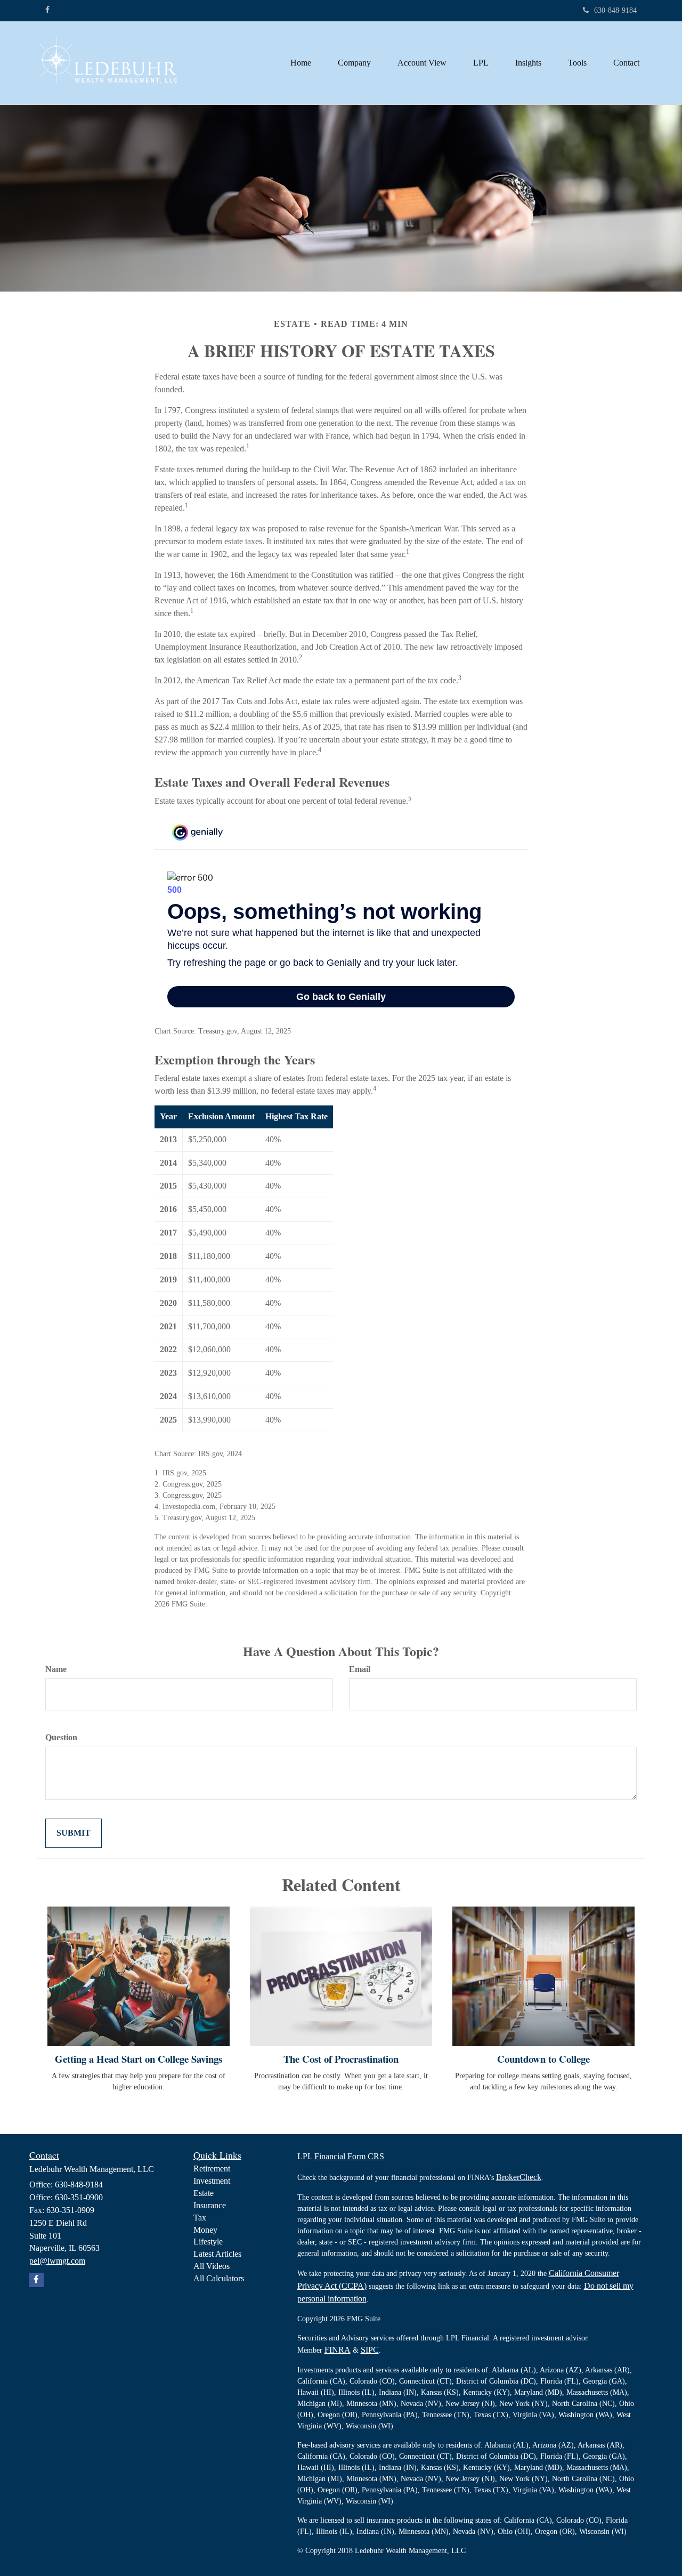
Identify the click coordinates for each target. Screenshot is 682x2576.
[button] (354, 63)
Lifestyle (208, 2242)
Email (360, 1669)
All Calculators (219, 2278)
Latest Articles (217, 2254)
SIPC (370, 2350)
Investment (212, 2181)
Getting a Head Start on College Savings (139, 2059)
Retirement (212, 2169)
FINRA (338, 2350)
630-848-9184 (615, 10)
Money (205, 2230)
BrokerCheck (519, 2177)
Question (61, 1737)
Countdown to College (543, 2059)
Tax (200, 2218)
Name (56, 1669)
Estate (204, 2193)
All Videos (212, 2266)
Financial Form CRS (349, 2156)
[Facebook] (47, 10)
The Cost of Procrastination (341, 2059)
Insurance (210, 2205)
